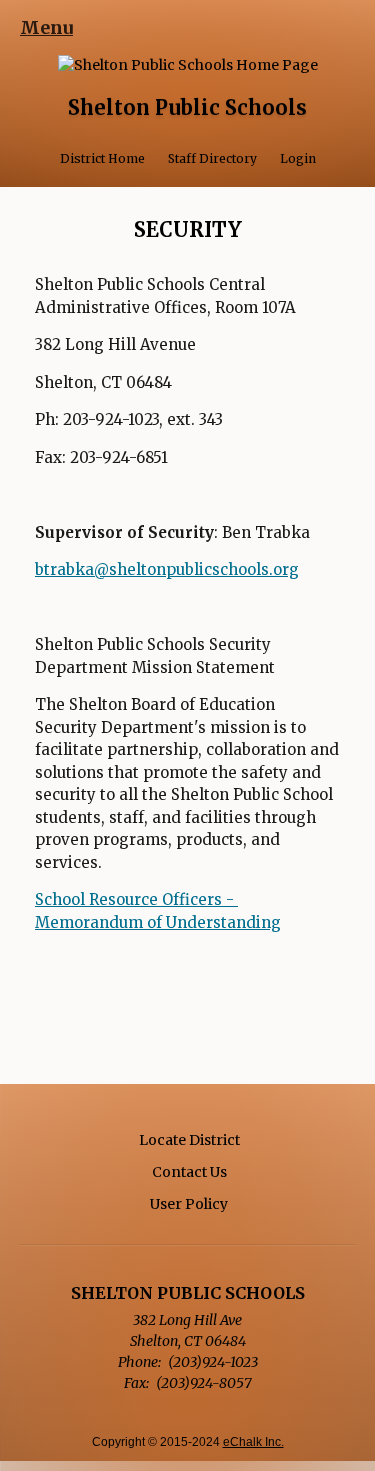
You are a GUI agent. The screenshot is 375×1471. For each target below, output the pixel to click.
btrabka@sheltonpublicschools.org (167, 569)
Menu (46, 27)
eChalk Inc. (253, 1442)
